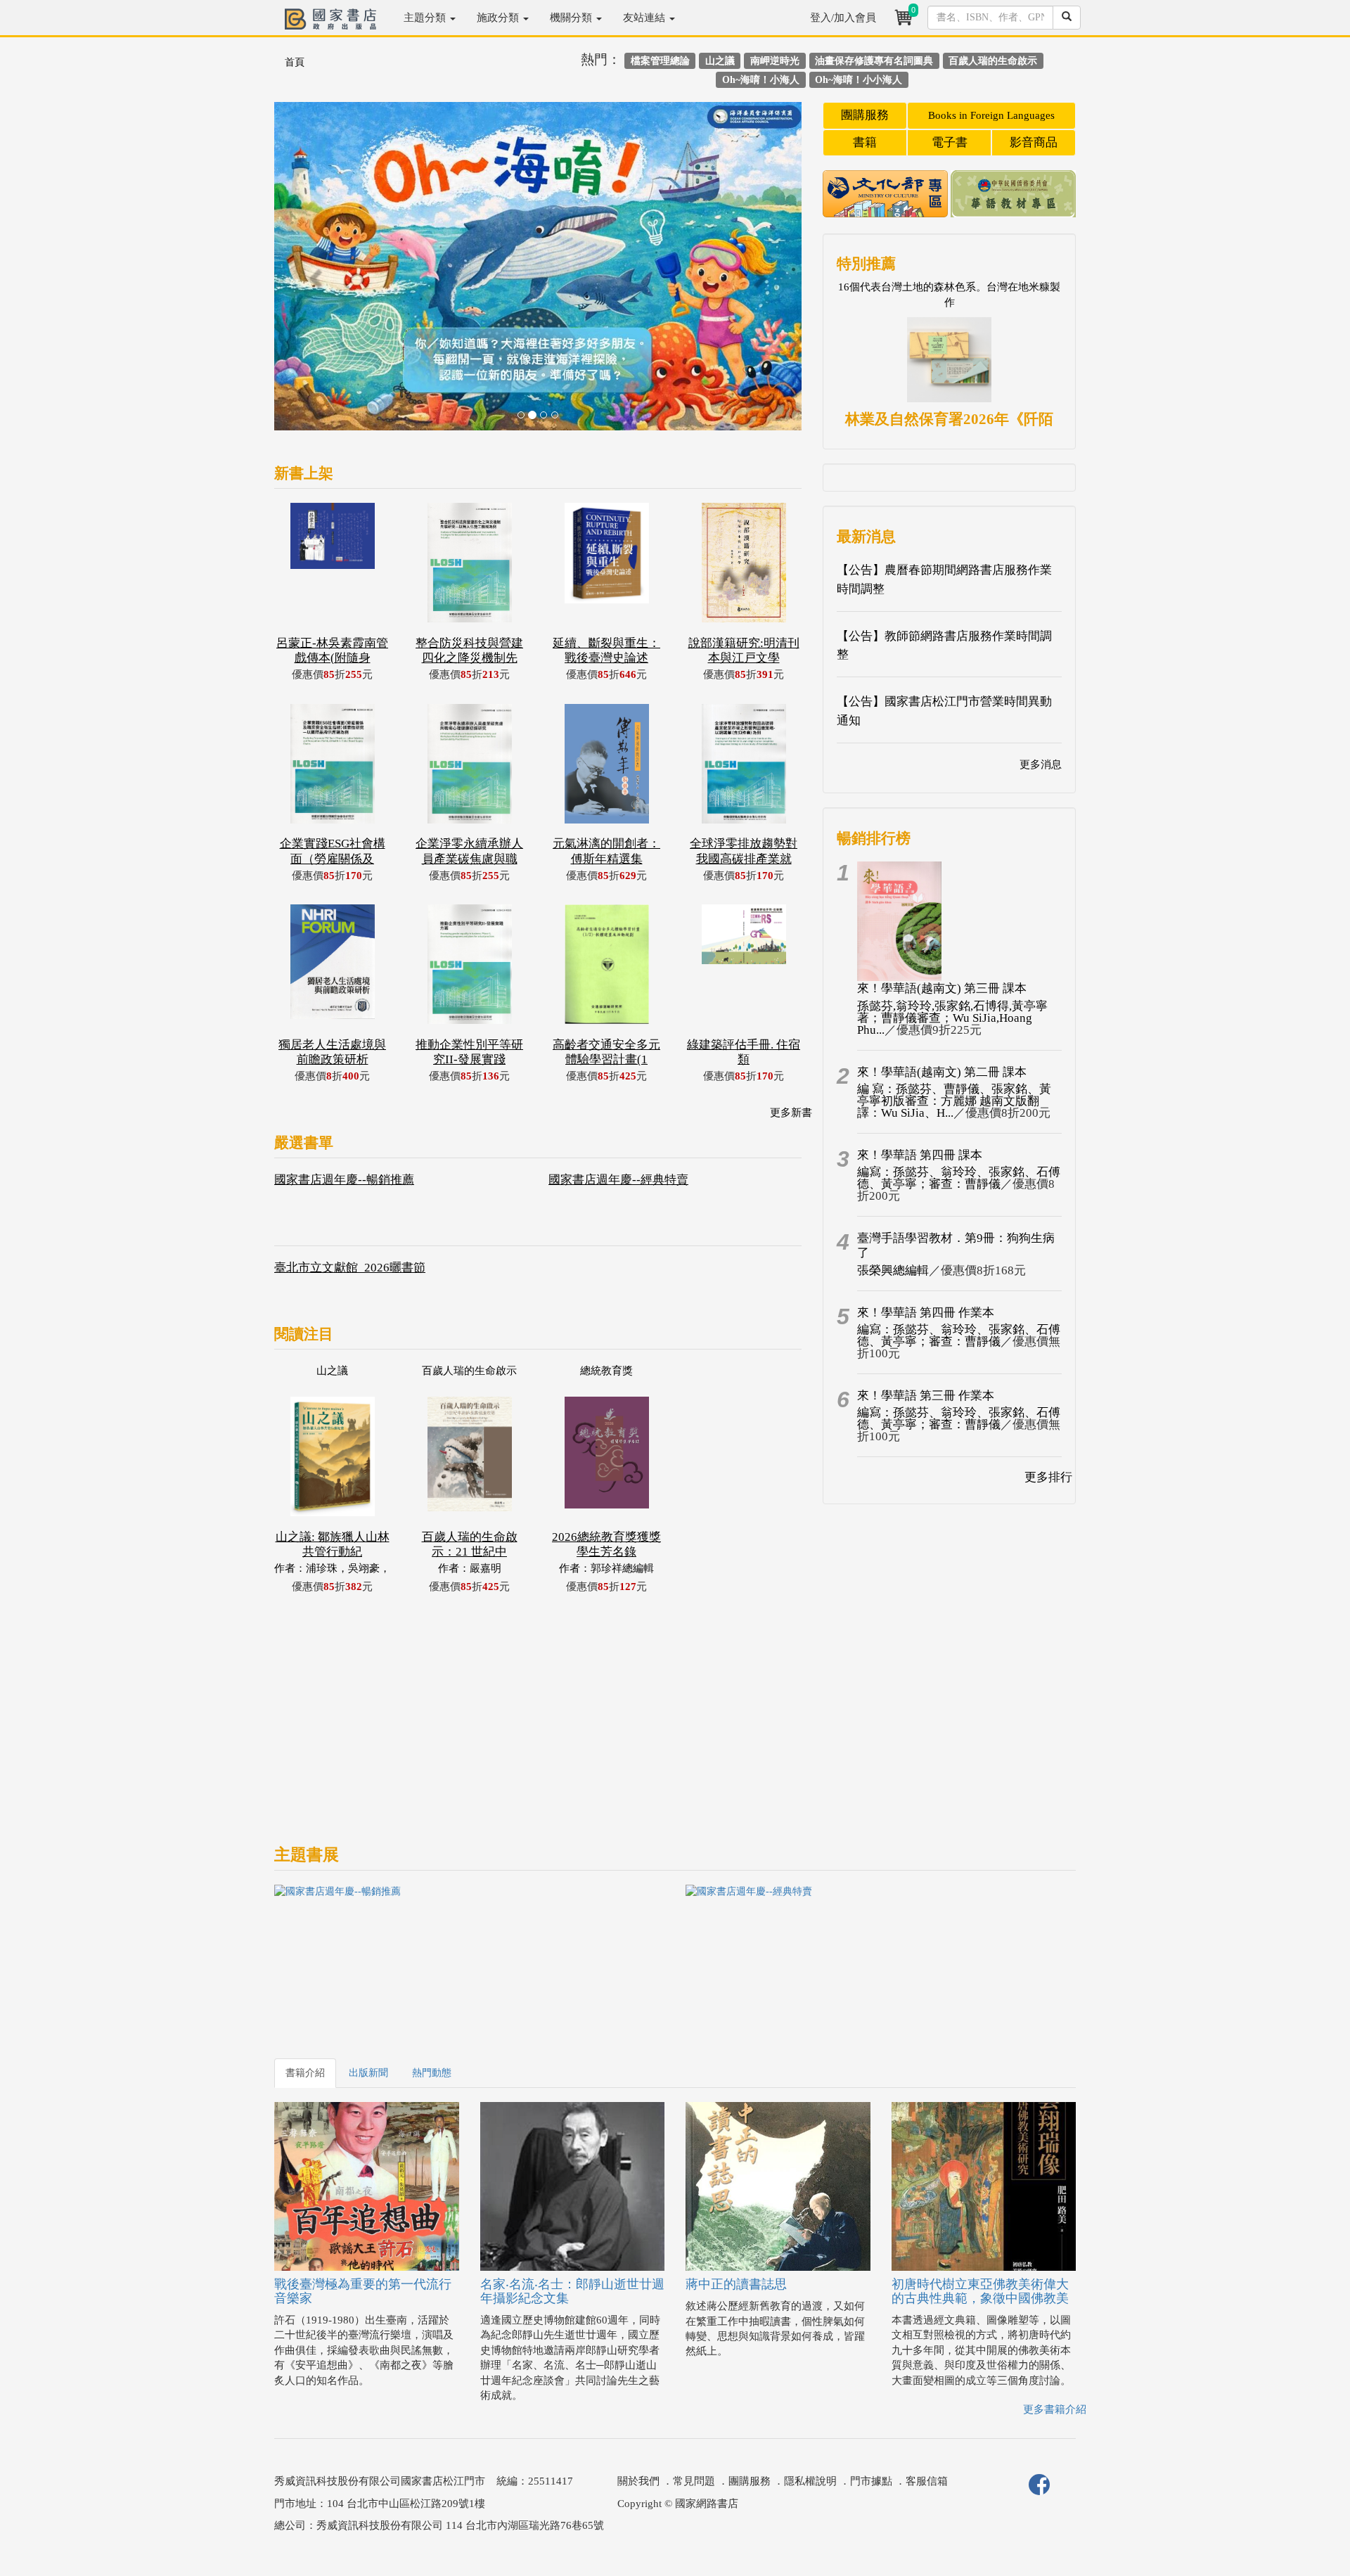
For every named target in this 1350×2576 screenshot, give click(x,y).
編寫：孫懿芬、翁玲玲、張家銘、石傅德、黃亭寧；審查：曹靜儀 (959, 1178)
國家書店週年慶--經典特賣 (618, 1180)
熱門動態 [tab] (432, 2073)
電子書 (950, 142)
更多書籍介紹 (1055, 2409)
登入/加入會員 (843, 18)
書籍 (865, 142)
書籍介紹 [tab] (305, 2073)
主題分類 (426, 18)
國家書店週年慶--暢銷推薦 (344, 1180)
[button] (314, 273)
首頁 (295, 62)
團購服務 (865, 115)
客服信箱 (927, 2481)
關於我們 (638, 2481)
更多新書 (791, 1113)
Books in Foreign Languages (991, 115)
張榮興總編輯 (893, 1270)
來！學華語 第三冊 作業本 (926, 1396)
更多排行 (1048, 1477)
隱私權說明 (810, 2481)
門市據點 (871, 2481)
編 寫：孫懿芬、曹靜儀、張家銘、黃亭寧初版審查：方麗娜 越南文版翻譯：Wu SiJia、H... (954, 1101)
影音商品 (1034, 142)
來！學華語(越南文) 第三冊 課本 (942, 988)
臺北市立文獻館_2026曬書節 (350, 1268)
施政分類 (499, 18)
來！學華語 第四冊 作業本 (926, 1313)
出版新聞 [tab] (368, 2073)
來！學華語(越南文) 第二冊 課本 (942, 1072)
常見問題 (694, 2481)
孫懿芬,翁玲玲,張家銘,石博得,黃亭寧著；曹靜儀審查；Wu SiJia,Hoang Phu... (952, 1018)
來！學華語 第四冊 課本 (920, 1155)
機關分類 (572, 18)
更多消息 (1041, 764)
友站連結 (645, 18)
